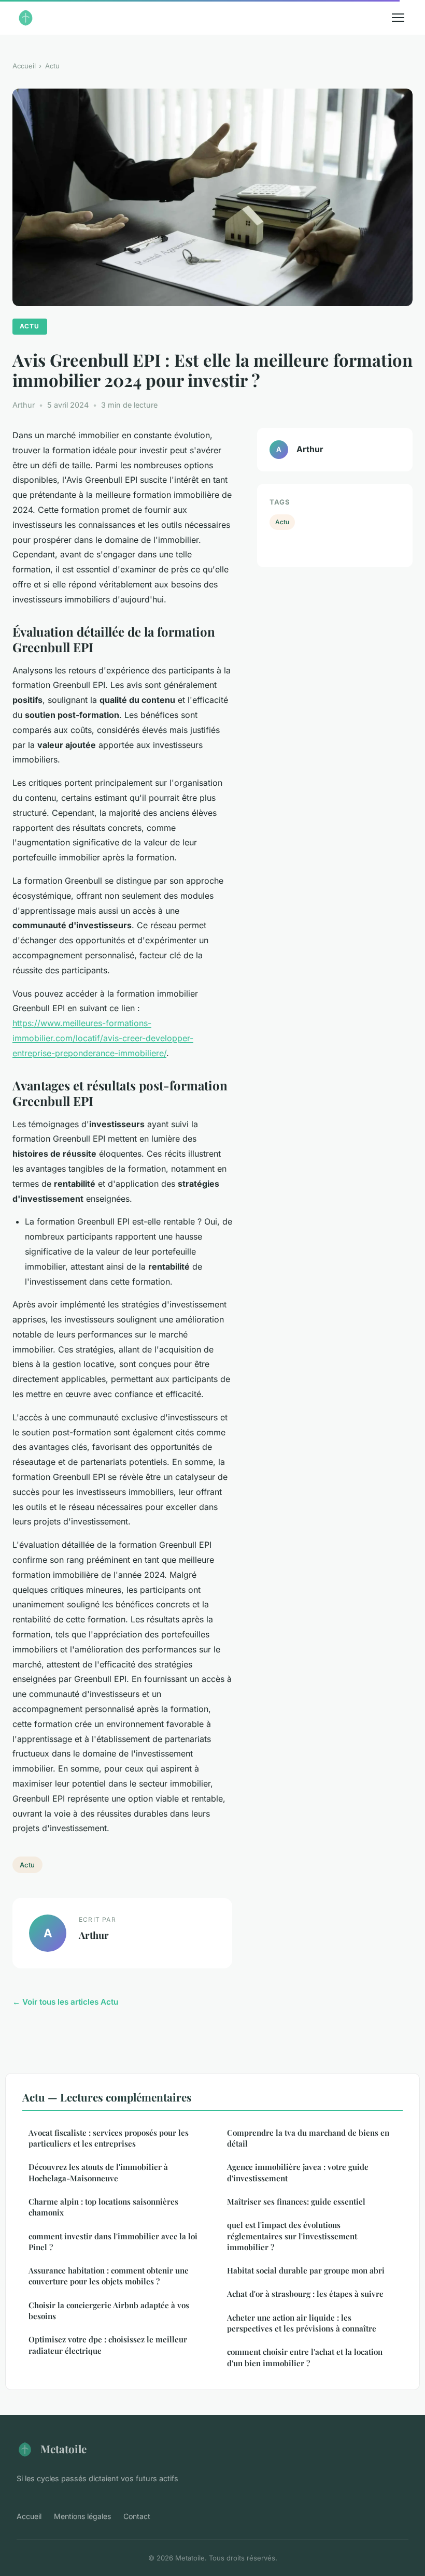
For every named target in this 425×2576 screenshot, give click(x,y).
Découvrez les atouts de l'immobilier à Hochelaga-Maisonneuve (98, 2172)
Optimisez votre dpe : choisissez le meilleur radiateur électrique (108, 2345)
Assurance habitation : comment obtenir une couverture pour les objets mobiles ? (109, 2276)
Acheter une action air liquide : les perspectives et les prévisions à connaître (302, 2323)
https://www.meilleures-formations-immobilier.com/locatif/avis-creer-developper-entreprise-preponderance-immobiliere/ (103, 1038)
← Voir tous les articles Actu (65, 2002)
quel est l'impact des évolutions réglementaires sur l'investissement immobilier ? (292, 2236)
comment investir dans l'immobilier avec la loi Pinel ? (113, 2242)
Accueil (24, 66)
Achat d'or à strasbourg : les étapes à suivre (305, 2294)
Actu (52, 66)
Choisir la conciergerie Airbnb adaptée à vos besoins (109, 2311)
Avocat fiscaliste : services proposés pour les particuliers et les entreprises (109, 2138)
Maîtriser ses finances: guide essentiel (296, 2201)
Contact (137, 2516)
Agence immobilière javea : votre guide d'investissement (298, 2172)
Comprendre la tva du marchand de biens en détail (308, 2138)
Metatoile (63, 2449)
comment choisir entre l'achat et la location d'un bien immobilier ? (305, 2357)
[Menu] (398, 18)
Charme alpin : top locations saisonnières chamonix (103, 2207)
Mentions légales (82, 2516)
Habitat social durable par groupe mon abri (306, 2270)
